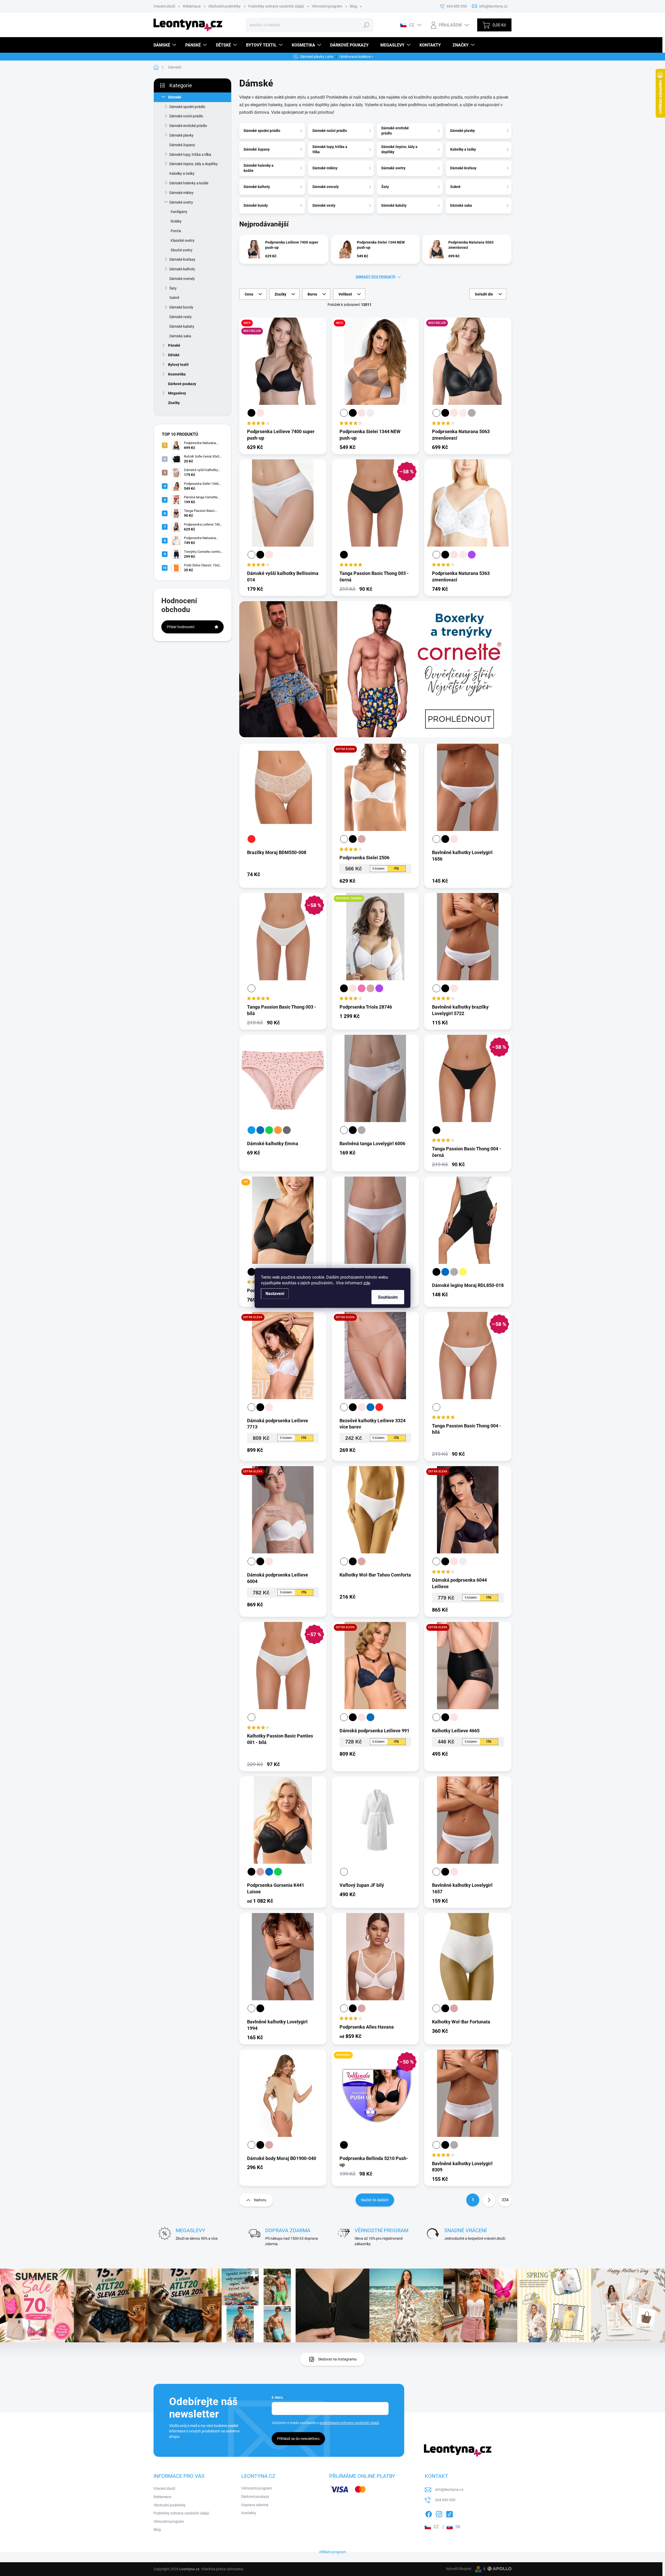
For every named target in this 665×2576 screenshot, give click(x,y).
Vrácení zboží (164, 6)
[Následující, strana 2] (489, 2200)
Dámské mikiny (181, 193)
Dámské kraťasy (182, 259)
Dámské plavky (181, 135)
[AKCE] (375, 365)
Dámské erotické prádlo (188, 126)
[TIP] (283, 1224)
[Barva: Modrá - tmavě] (260, 1130)
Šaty (173, 288)
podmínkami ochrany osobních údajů (350, 2423)
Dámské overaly (182, 279)
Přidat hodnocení (181, 627)
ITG (396, 869)
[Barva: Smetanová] (463, 413)
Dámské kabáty (182, 326)
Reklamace (192, 6)
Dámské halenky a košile (189, 183)
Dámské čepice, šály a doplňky (194, 164)
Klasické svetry (183, 240)
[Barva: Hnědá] (370, 413)
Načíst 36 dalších (375, 2200)
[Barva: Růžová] (362, 988)
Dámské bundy (181, 307)
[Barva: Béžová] (362, 839)
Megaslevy (177, 393)
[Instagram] (439, 2513)
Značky (174, 403)
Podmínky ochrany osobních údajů (276, 6)
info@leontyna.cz (449, 2490)
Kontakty (249, 2513)
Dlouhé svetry (182, 250)
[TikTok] (449, 2513)
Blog (354, 6)
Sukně (174, 298)
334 (505, 2200)
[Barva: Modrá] (251, 1130)
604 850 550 (445, 2500)
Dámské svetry (181, 202)
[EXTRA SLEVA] (375, 791)
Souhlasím (388, 1297)
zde (367, 1283)
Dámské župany (182, 145)
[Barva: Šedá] (472, 413)
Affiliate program (332, 2552)
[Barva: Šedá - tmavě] (287, 1130)
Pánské (174, 345)
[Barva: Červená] (251, 839)
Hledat (367, 25)
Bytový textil (178, 365)
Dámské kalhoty (182, 269)
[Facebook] (429, 2513)
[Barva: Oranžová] (278, 1130)
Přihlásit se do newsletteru (298, 2439)
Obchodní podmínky (224, 6)
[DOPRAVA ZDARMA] (375, 941)
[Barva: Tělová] (260, 413)
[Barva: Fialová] (472, 555)
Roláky (176, 221)
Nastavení (275, 1294)
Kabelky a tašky (182, 173)
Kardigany (179, 212)
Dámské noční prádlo (186, 116)
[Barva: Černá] (251, 413)
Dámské (175, 97)
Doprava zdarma (255, 2505)
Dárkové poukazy (182, 384)
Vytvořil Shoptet (459, 2569)
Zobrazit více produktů (375, 277)
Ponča (176, 231)
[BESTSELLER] (468, 365)
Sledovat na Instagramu (337, 2359)
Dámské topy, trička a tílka (190, 155)
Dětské (174, 355)
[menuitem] (165, 45)
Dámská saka (180, 336)
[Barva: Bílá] (344, 413)
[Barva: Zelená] (269, 1130)
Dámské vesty (181, 317)
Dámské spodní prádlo (187, 107)
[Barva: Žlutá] (463, 1272)
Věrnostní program (327, 6)
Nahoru (260, 2200)
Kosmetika (177, 374)
